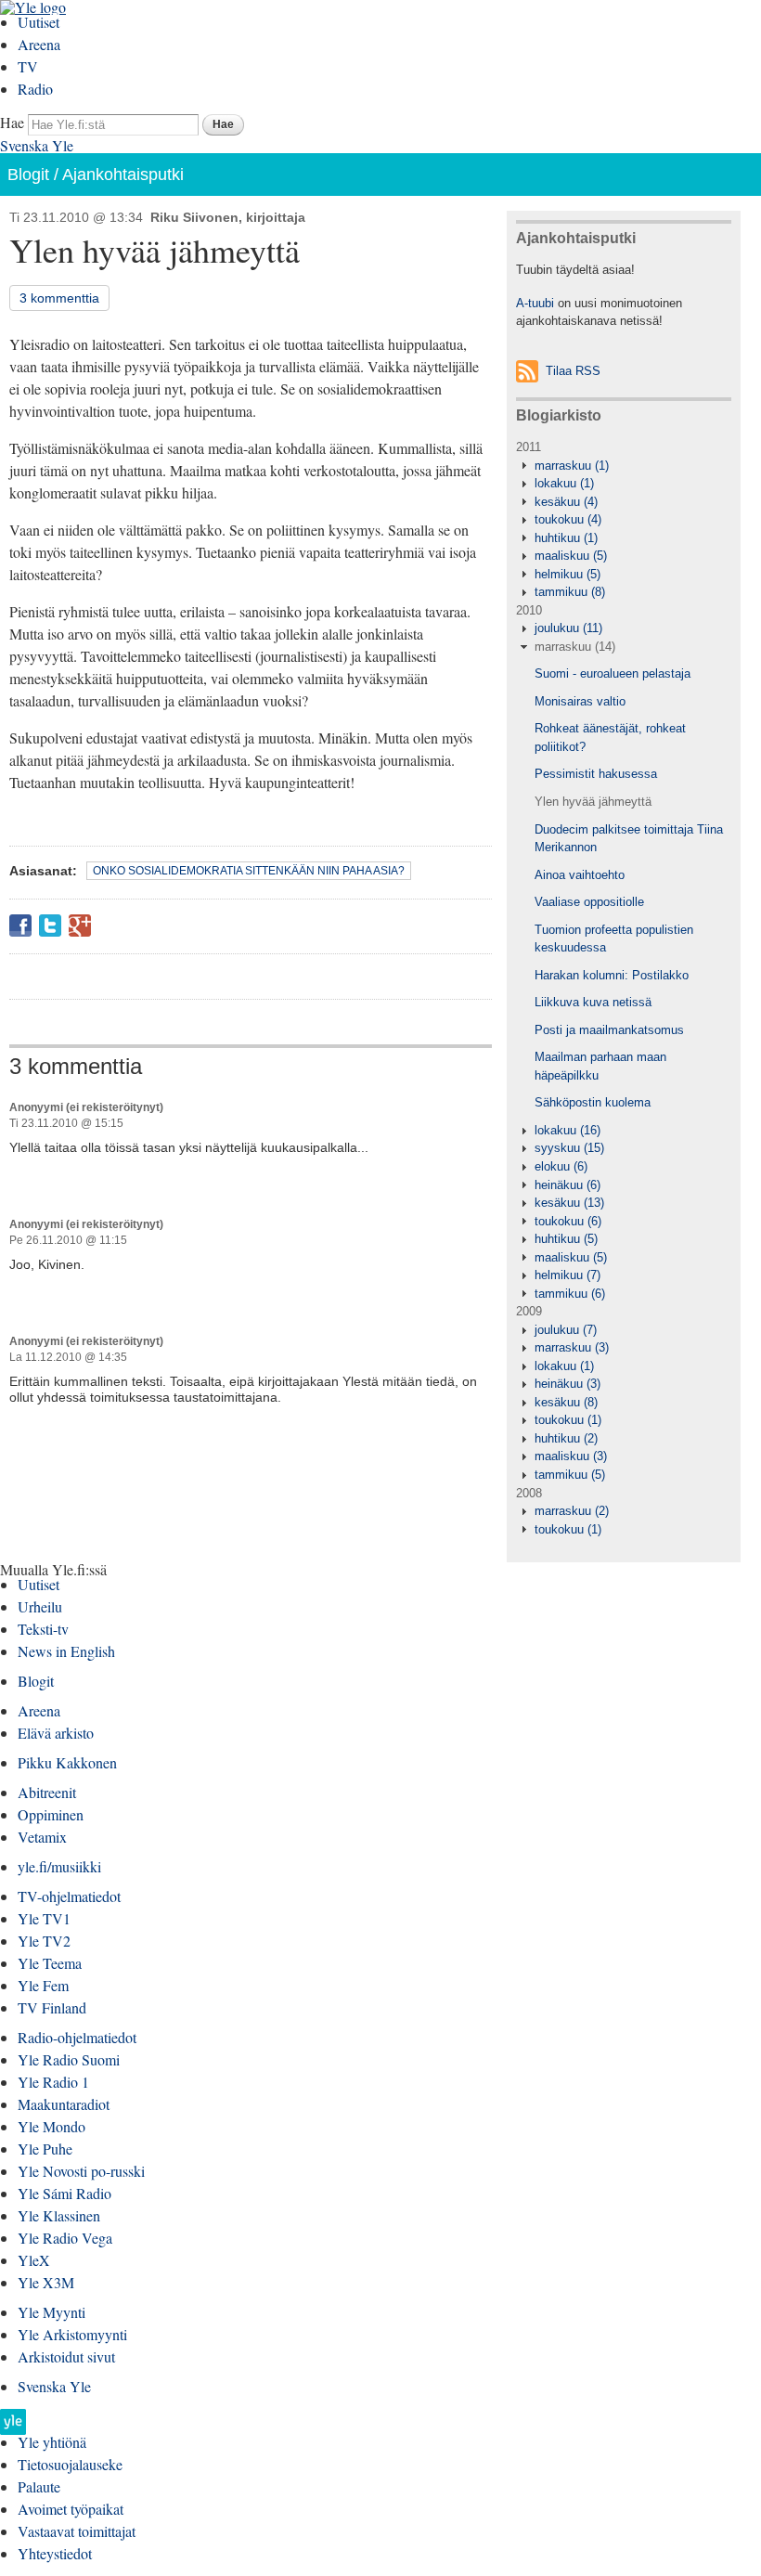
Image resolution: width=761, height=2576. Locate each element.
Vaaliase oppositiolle (589, 902)
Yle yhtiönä (52, 2442)
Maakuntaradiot (64, 2104)
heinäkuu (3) (568, 1384)
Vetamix (42, 1837)
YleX (34, 2260)
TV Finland (52, 2007)
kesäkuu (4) (566, 502)
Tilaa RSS (573, 371)
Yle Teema (50, 1963)
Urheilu (40, 1606)
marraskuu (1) (572, 466)
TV (28, 66)
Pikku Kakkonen (67, 1762)
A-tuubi (535, 303)
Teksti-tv (43, 1629)
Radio (35, 89)
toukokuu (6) (568, 1221)
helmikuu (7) (568, 1275)
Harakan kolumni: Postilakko (612, 975)
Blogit (28, 175)
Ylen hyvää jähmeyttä (593, 802)
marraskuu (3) (572, 1347)
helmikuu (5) (568, 574)
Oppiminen (51, 1814)
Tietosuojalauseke (70, 2464)
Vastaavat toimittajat (77, 2531)
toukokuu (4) (568, 519)
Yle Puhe (45, 2149)
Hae (12, 122)
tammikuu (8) (570, 592)
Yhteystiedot (55, 2553)
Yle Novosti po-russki (81, 2171)
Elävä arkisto (56, 1733)
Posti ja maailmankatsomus (609, 1030)
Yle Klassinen (59, 2215)
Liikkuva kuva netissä (593, 1002)
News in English (66, 1651)
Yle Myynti (52, 2312)
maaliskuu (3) (571, 1456)
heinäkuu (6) (568, 1185)
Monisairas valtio (580, 701)
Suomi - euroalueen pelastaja (613, 673)
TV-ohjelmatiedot (69, 1896)
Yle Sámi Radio (64, 2193)
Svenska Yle (37, 145)
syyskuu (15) (569, 1148)
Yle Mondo (52, 2126)
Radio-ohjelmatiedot (77, 2037)
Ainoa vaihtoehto (580, 875)
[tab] (624, 466)
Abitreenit (47, 1792)
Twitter (50, 926)
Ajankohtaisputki (123, 175)
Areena (39, 44)
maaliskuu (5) (571, 556)
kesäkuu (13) (569, 1203)
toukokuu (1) (568, 1420)
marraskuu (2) (572, 1511)
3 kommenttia (59, 298)
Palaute (39, 2486)
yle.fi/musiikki (59, 1866)
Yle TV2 (44, 1941)
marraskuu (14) (575, 647)
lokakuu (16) (568, 1130)
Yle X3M (46, 2282)
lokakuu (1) (564, 483)
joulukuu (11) (568, 628)
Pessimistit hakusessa (596, 774)
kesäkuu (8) (566, 1402)
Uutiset (39, 22)
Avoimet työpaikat (71, 2509)
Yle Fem (43, 1985)
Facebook (20, 926)
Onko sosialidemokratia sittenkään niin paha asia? (249, 871)
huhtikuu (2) (566, 1438)
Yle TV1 (44, 1918)
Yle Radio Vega (65, 2238)
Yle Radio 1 (53, 2082)
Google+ (80, 926)
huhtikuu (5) (566, 1239)
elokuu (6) (561, 1166)
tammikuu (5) (570, 1475)
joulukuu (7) (566, 1330)
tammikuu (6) (570, 1294)
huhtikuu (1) (566, 538)
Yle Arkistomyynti (72, 2334)
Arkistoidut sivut (66, 2356)
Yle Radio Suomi (69, 2059)
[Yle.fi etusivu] (13, 2427)
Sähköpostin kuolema (593, 1102)
